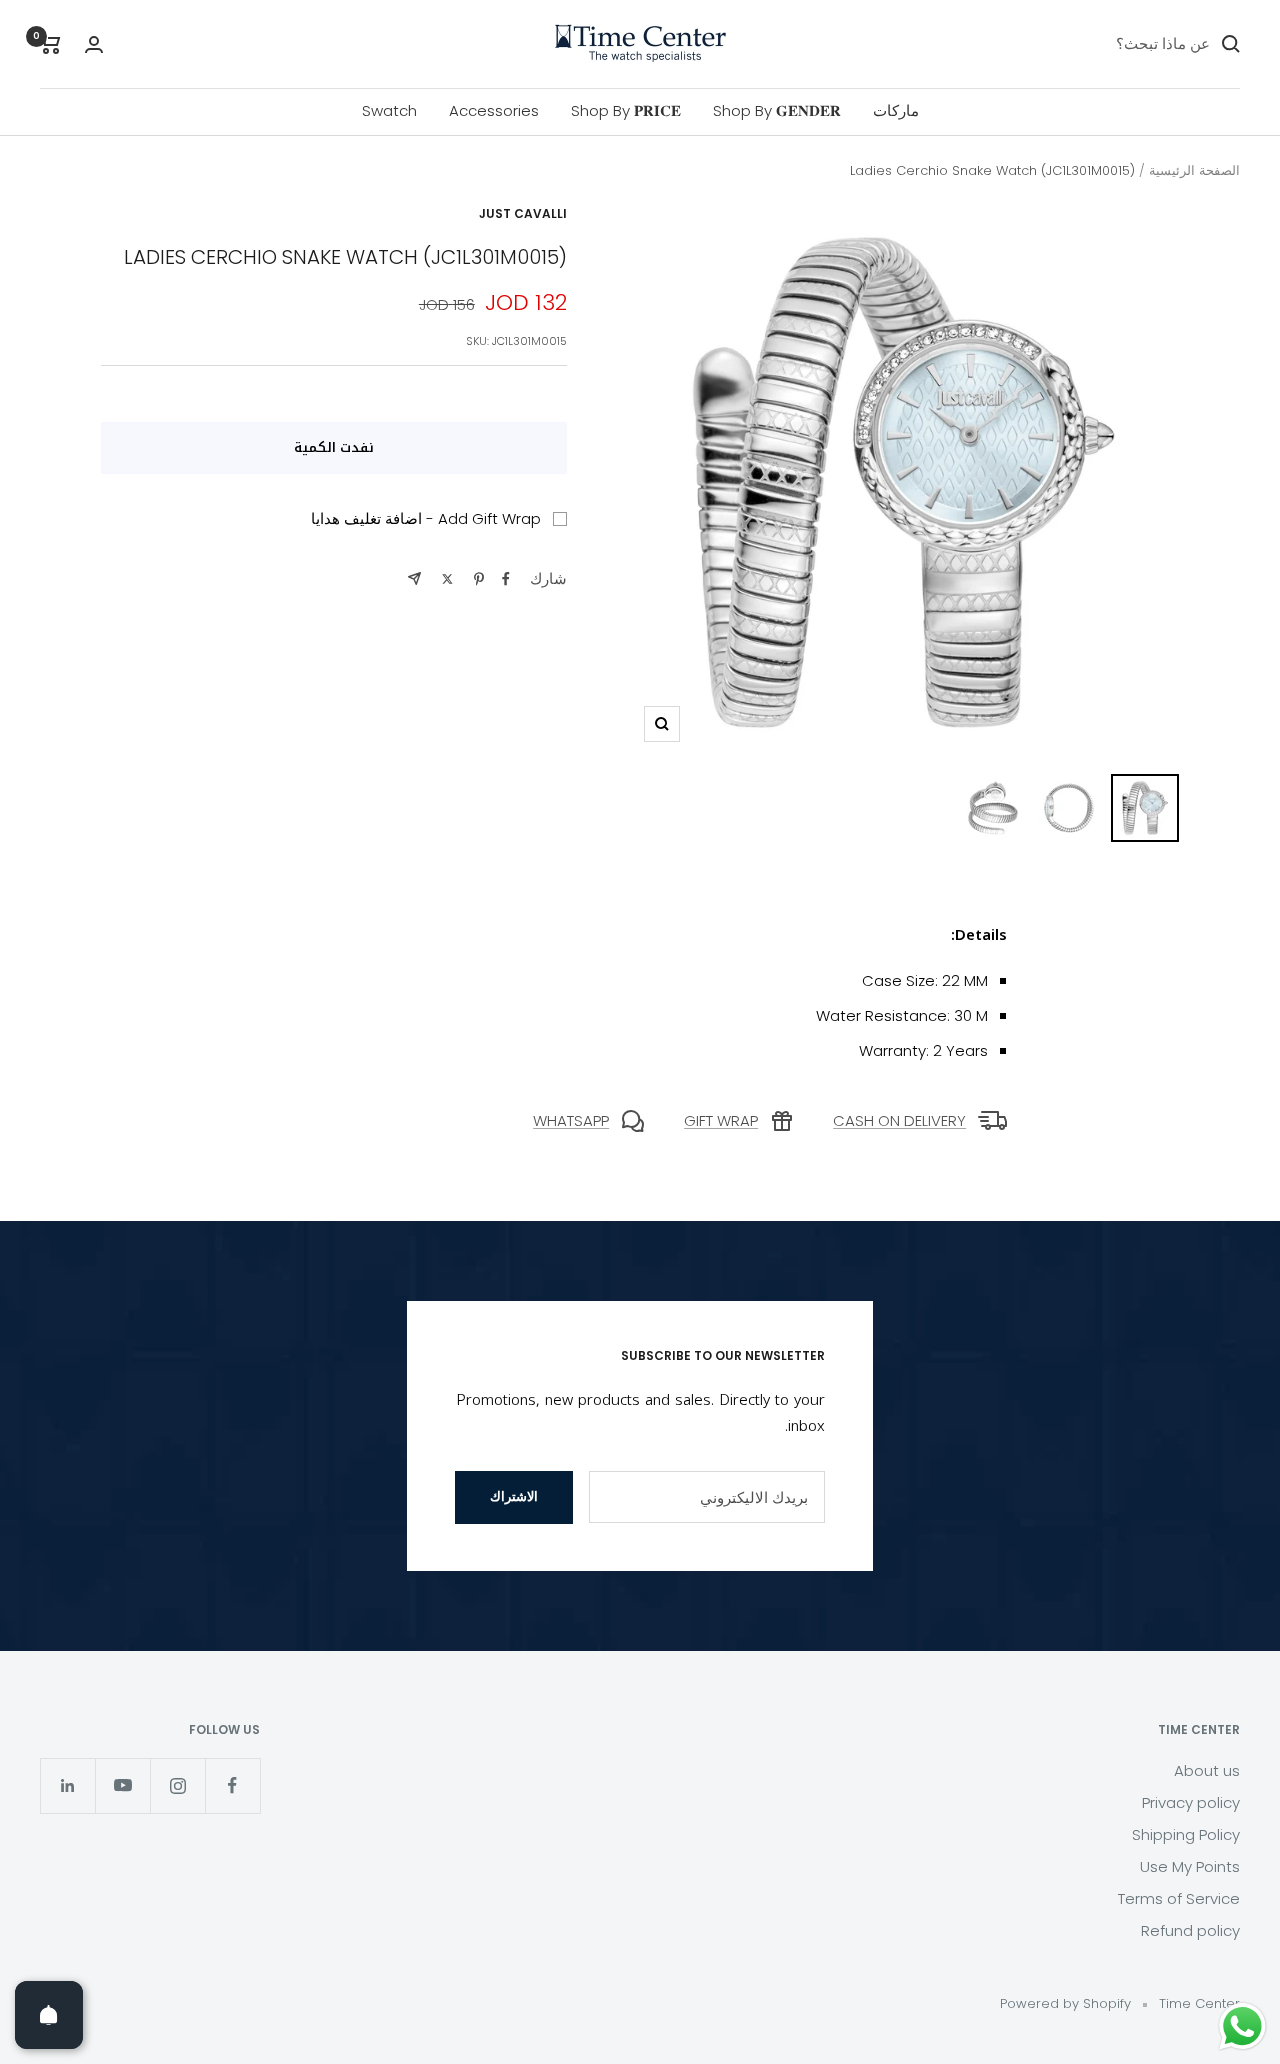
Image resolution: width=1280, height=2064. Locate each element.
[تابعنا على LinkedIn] (67, 1785)
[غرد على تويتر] (447, 579)
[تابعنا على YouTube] (122, 1785)
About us (1207, 1770)
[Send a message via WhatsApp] (1242, 2026)
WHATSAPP (571, 1120)
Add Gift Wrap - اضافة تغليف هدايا (426, 518)
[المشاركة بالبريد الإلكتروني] (414, 578)
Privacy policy (1191, 1802)
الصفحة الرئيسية (1194, 170)
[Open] (49, 2015)
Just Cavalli (523, 213)
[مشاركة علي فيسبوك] (506, 579)
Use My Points (1190, 1866)
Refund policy (1190, 1930)
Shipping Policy (1186, 1834)
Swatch (389, 110)
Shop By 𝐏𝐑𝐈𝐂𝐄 (626, 110)
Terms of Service (1179, 1898)
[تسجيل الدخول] (94, 44)
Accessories (494, 110)
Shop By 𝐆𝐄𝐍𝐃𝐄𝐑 (777, 110)
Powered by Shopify (1065, 2003)
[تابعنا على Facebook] (232, 1785)
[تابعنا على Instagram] (177, 1785)
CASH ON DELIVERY (899, 1120)
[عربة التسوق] (50, 44)
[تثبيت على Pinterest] (479, 579)
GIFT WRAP (721, 1120)
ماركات (896, 110)
